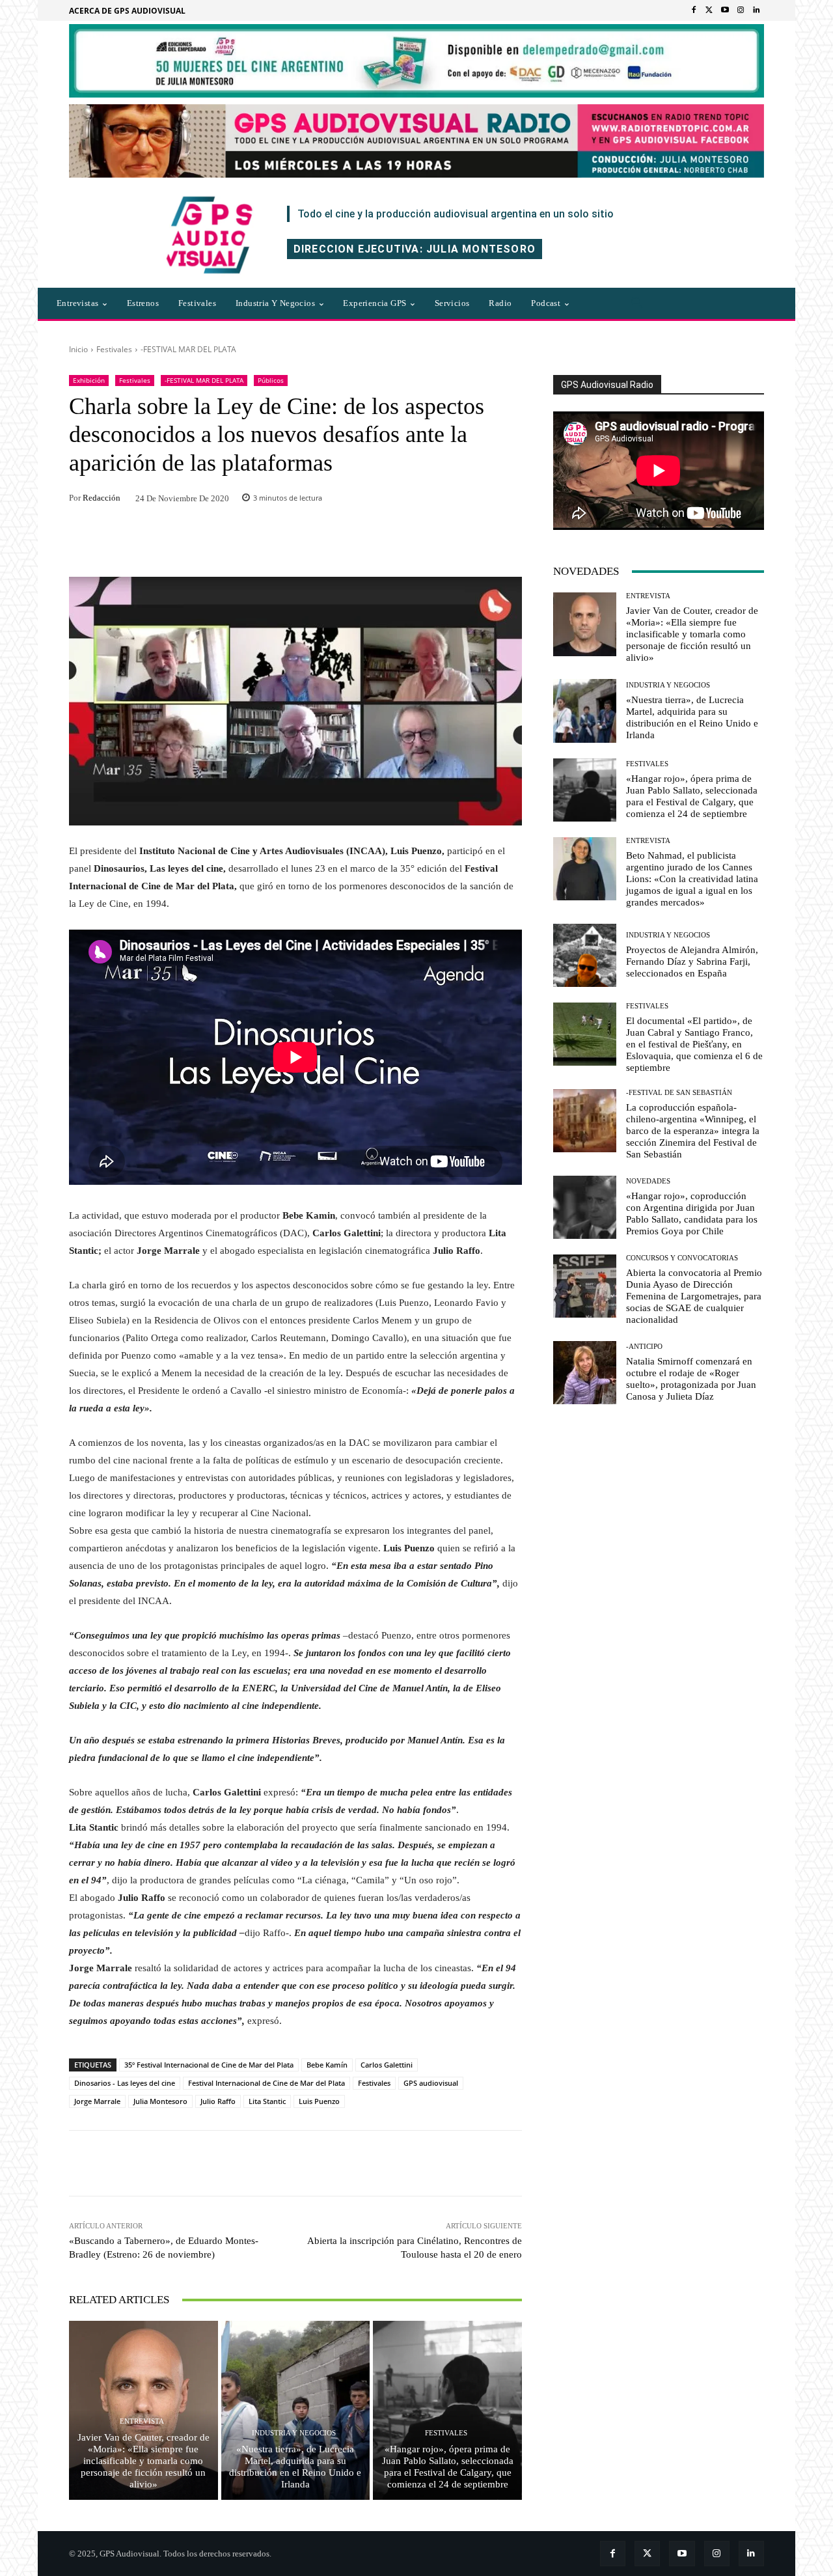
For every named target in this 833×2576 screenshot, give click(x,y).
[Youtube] (725, 10)
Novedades (648, 1181)
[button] (637, 303)
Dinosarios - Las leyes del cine (125, 2083)
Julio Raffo (218, 2101)
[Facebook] (694, 10)
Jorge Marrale (97, 2101)
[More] (472, 2163)
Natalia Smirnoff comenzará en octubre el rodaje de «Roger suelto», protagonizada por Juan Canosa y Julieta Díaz (691, 1379)
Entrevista (142, 2421)
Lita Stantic (267, 2101)
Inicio (78, 349)
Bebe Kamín (327, 2065)
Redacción (102, 498)
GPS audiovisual (431, 2083)
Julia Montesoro (160, 2101)
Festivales (114, 349)
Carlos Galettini (387, 2065)
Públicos (271, 380)
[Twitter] (709, 10)
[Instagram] (741, 10)
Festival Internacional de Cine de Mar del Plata (266, 2083)
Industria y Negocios (294, 2433)
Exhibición (89, 380)
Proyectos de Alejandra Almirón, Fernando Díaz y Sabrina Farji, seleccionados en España (692, 962)
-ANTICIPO (644, 1347)
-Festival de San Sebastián (679, 1093)
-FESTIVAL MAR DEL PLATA (188, 349)
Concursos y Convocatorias (682, 1258)
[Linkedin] (756, 10)
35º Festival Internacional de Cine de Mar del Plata (209, 2065)
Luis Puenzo (319, 2101)
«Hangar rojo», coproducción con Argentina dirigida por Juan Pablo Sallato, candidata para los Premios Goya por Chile (692, 1213)
